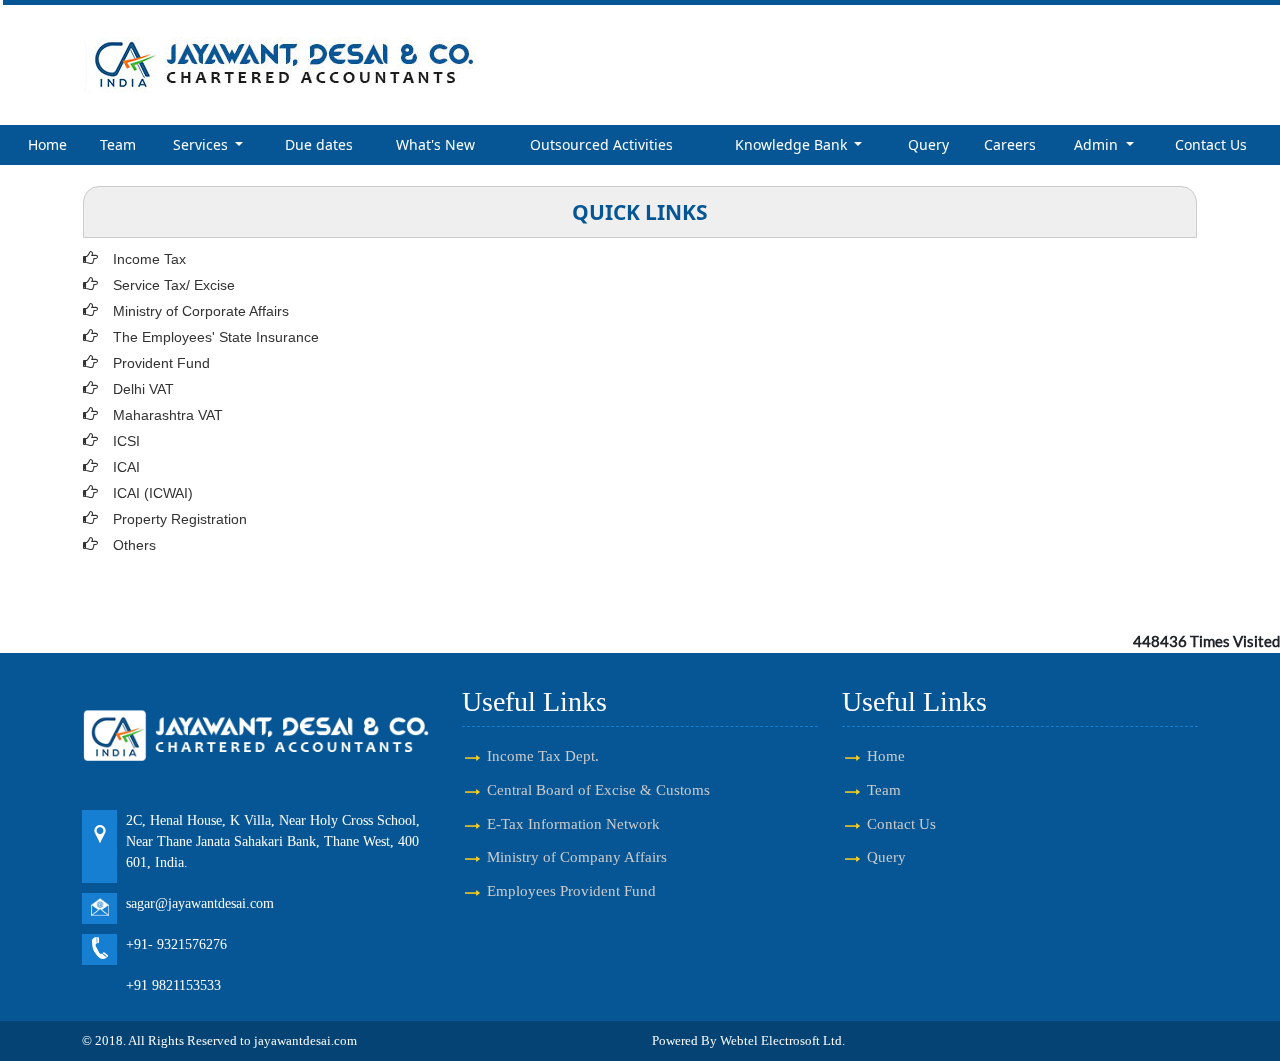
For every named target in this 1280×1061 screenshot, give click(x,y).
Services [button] (202, 144)
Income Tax (149, 259)
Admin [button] (1098, 144)
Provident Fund (161, 363)
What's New (435, 144)
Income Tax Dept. (543, 755)
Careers (1010, 144)
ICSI (126, 441)
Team (118, 144)
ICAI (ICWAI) (153, 493)
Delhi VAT (143, 389)
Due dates (319, 144)
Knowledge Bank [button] (793, 144)
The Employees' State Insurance (216, 337)
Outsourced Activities (601, 144)
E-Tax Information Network (573, 823)
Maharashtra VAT (168, 415)
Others (134, 545)
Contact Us (1211, 144)
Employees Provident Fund (571, 890)
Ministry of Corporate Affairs (201, 311)
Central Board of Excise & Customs (598, 789)
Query (928, 144)
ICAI (126, 467)
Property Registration (180, 519)
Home (47, 144)
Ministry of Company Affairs (577, 856)
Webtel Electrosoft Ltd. (782, 1040)
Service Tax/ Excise (174, 285)
